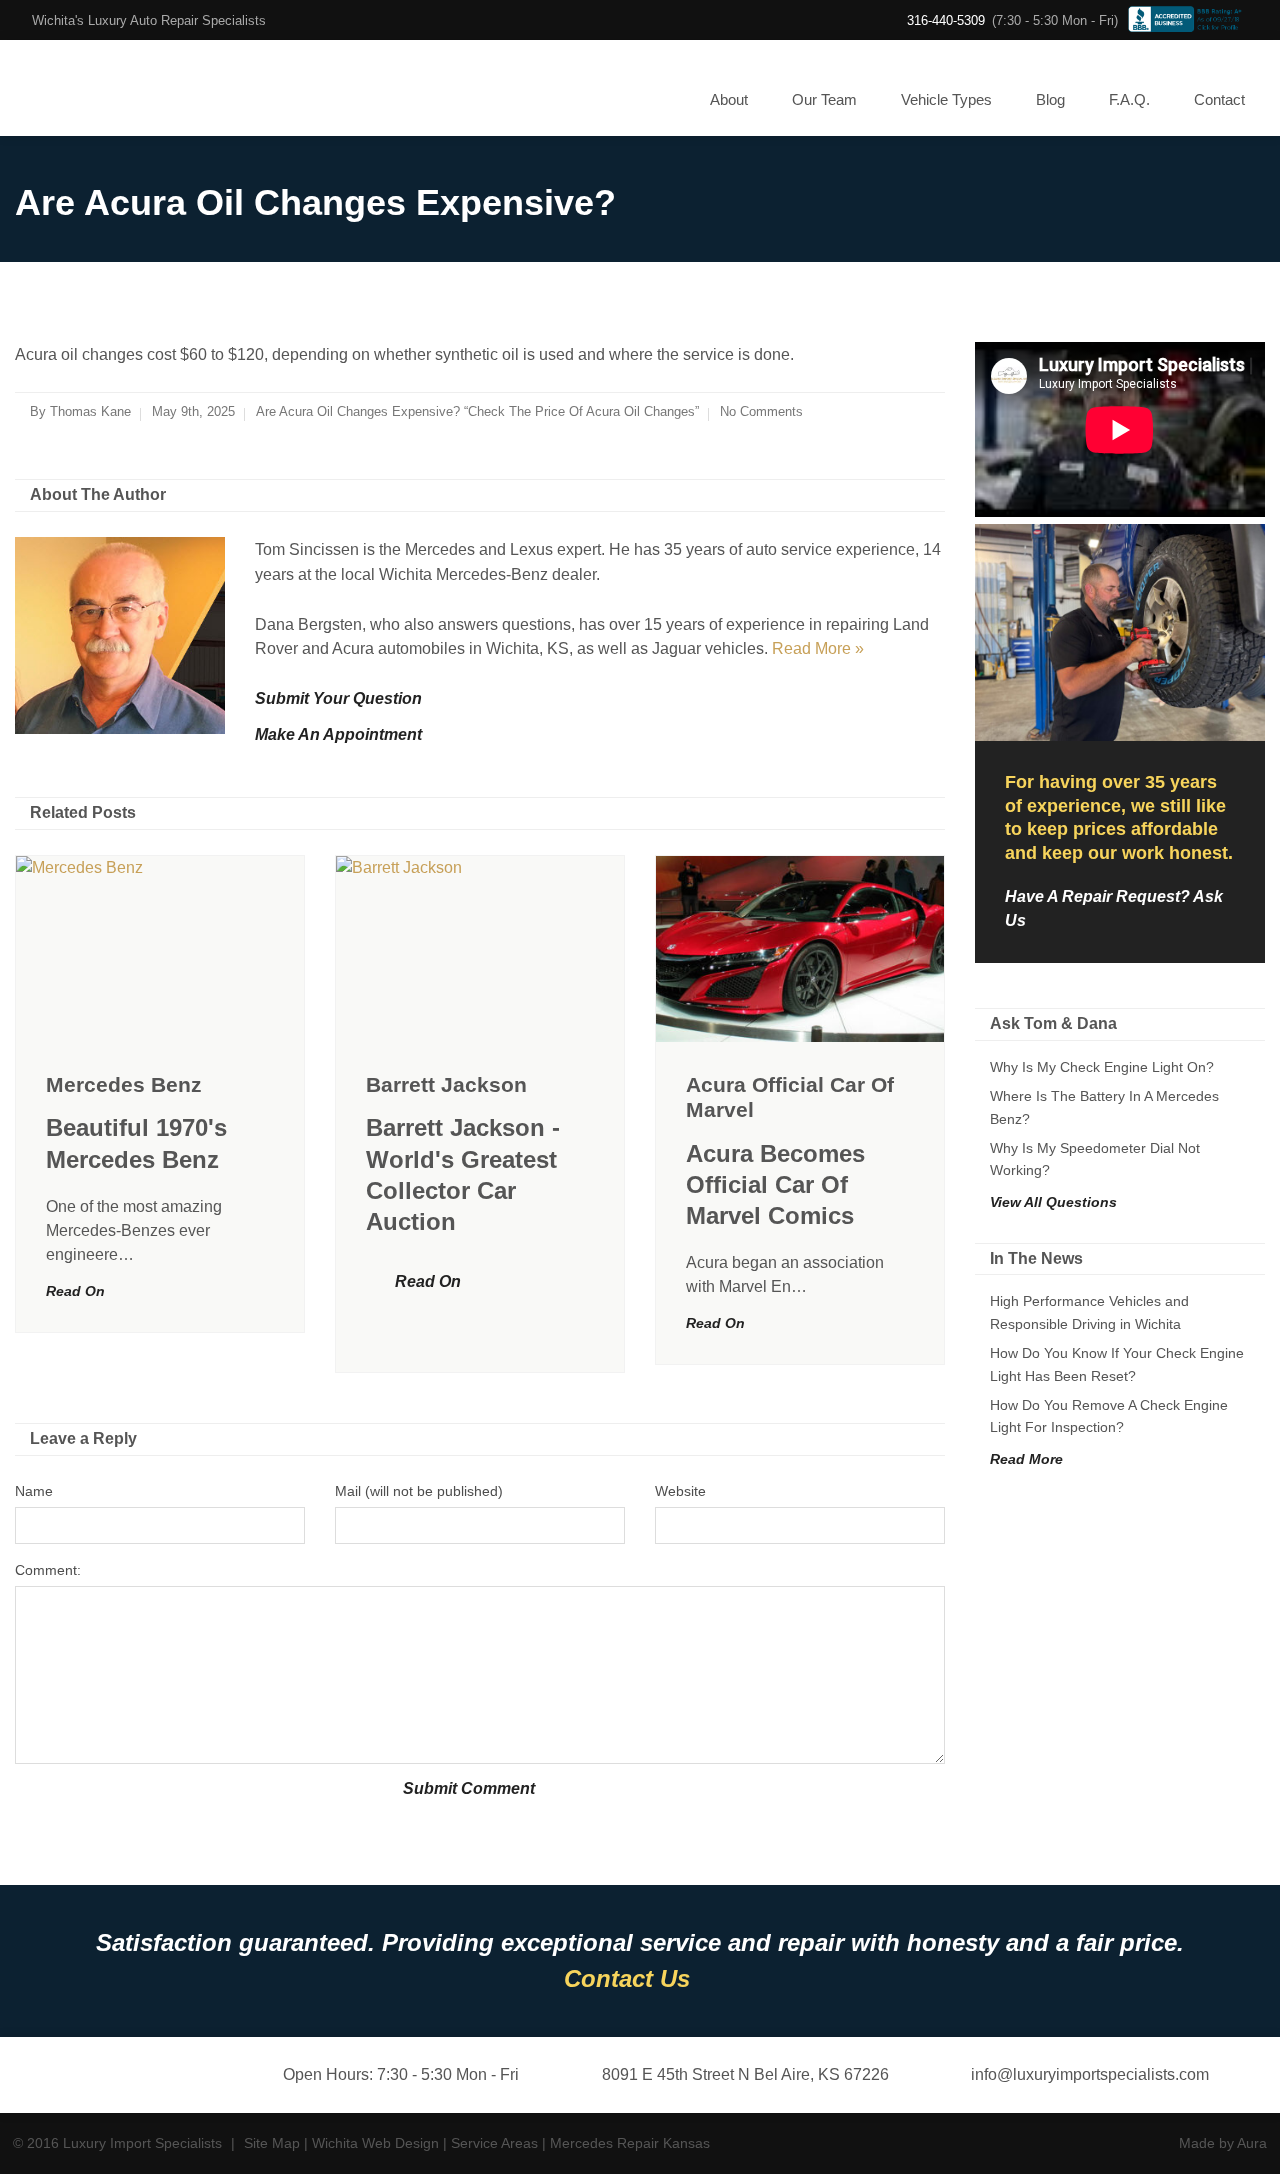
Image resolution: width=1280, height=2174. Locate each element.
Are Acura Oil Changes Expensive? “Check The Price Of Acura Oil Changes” (477, 411)
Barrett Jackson (446, 1084)
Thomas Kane (90, 411)
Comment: (48, 1570)
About (729, 99)
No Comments (761, 411)
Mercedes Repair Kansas (630, 2143)
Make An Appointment (338, 734)
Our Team (824, 99)
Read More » (818, 648)
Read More (1026, 1459)
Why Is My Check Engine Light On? (1102, 1067)
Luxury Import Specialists (99, 88)
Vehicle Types (946, 99)
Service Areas (494, 2143)
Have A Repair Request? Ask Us (1114, 908)
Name (34, 1491)
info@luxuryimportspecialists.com (1090, 2074)
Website (680, 1491)
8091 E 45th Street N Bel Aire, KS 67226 (745, 2074)
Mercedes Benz (124, 1084)
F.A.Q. (1129, 99)
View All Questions (1053, 1202)
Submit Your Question (338, 698)
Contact (1219, 99)
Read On (75, 1291)
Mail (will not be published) (419, 1491)
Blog (1050, 99)
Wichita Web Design (375, 2143)
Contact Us (627, 1978)
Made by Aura (1223, 2143)
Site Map (272, 2143)
